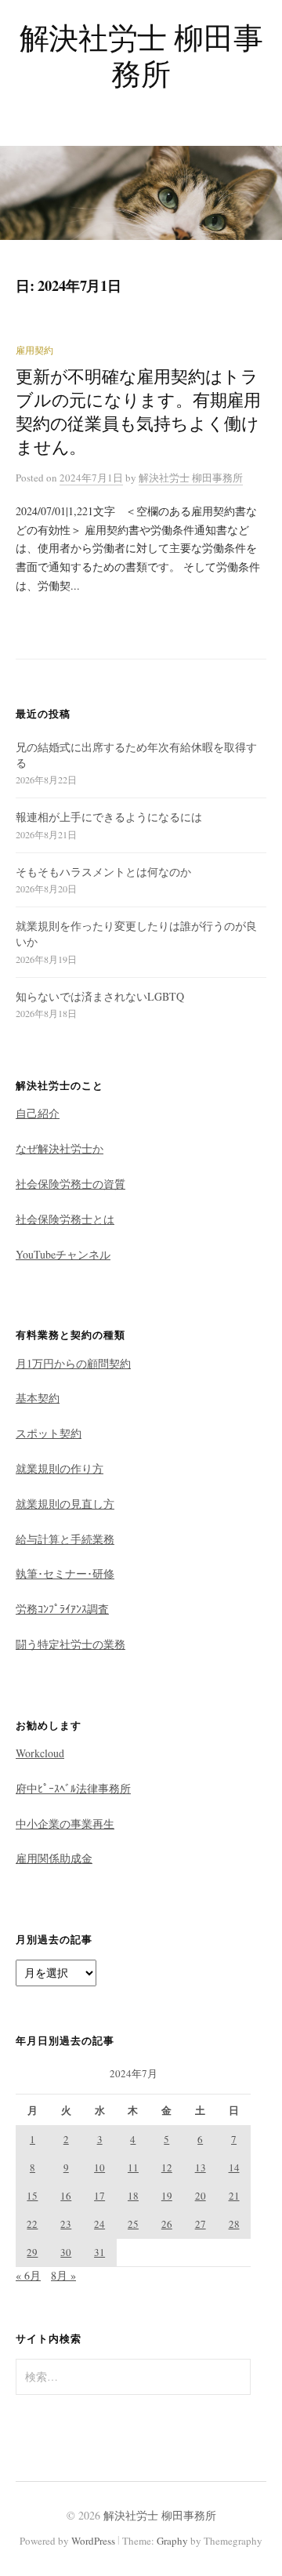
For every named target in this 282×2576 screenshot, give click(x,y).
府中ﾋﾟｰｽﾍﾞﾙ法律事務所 (73, 1788)
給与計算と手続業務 (65, 1539)
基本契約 (38, 1398)
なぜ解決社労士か (60, 1148)
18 (133, 2196)
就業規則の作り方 (60, 1468)
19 (167, 2196)
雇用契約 (34, 350)
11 (133, 2167)
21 (234, 2196)
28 (234, 2224)
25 (133, 2224)
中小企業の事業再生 (65, 1824)
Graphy (172, 2541)
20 (201, 2196)
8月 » (63, 2275)
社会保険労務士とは (65, 1219)
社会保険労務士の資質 (70, 1184)
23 (66, 2224)
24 (99, 2224)
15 (32, 2196)
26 (167, 2224)
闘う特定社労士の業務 (70, 1644)
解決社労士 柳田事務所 (141, 55)
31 (99, 2252)
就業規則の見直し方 (65, 1504)
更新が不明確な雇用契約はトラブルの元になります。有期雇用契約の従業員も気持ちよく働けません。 (138, 412)
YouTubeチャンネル (63, 1254)
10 (99, 2167)
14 (234, 2167)
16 (66, 2196)
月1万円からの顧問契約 (73, 1363)
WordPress (93, 2541)
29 (32, 2252)
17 (99, 2196)
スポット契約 (49, 1433)
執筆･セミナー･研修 (65, 1573)
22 (32, 2224)
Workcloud (40, 1753)
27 (201, 2224)
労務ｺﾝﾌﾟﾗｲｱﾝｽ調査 (62, 1609)
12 (167, 2167)
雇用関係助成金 (54, 1858)
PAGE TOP (257, 2485)
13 (201, 2167)
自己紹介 (38, 1113)
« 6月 (28, 2275)
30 (66, 2252)
